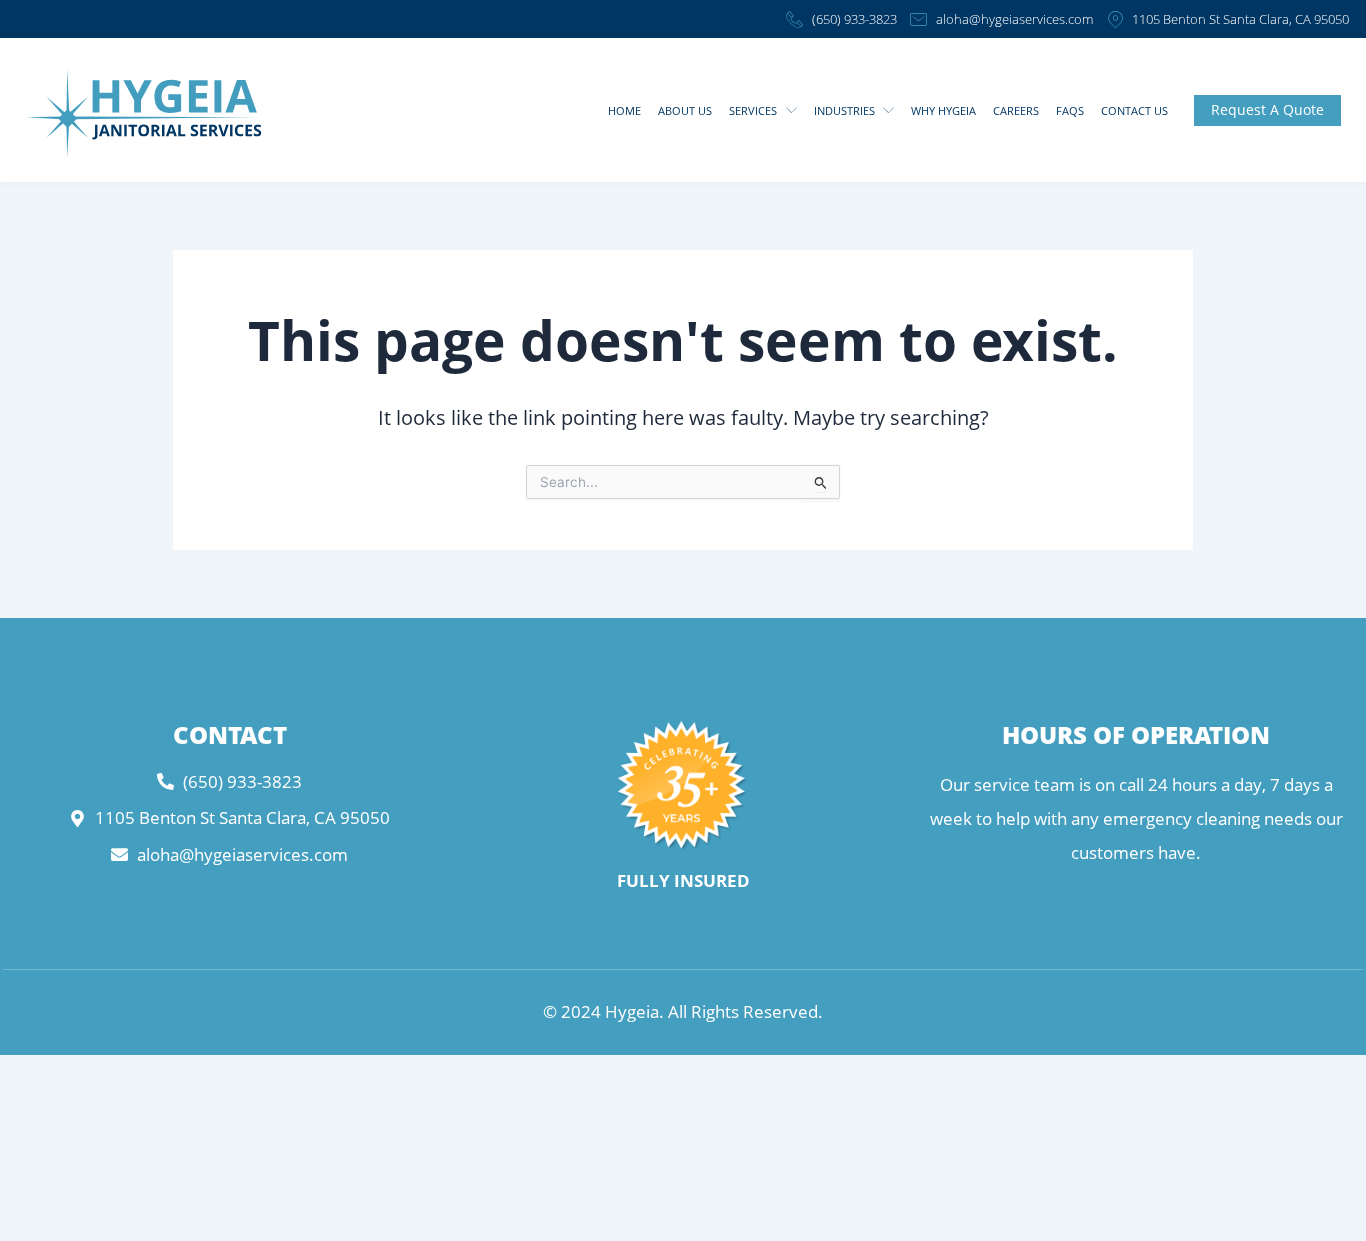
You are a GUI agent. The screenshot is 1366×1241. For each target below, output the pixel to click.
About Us (685, 110)
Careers (1016, 110)
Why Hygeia (943, 110)
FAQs (1070, 110)
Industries (844, 110)
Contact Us (1134, 110)
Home (624, 110)
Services (753, 110)
